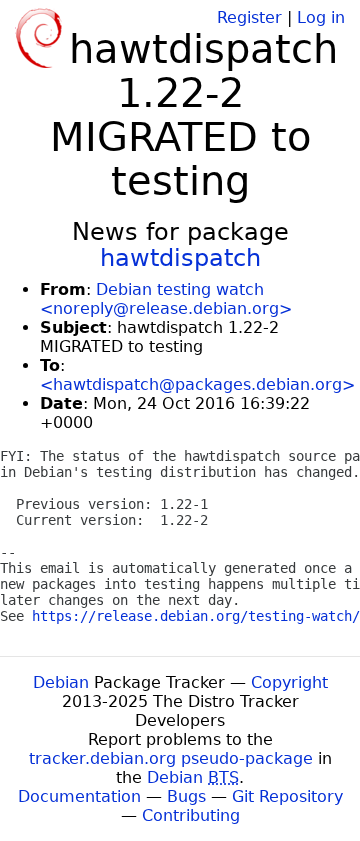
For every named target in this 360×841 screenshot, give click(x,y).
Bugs (186, 796)
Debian (61, 682)
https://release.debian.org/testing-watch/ (196, 616)
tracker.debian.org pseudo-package (171, 758)
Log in (321, 17)
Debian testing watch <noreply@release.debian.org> (166, 299)
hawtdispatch (180, 258)
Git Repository (287, 796)
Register (249, 17)
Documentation (79, 796)
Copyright (289, 682)
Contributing (191, 815)
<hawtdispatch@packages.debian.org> (197, 384)
